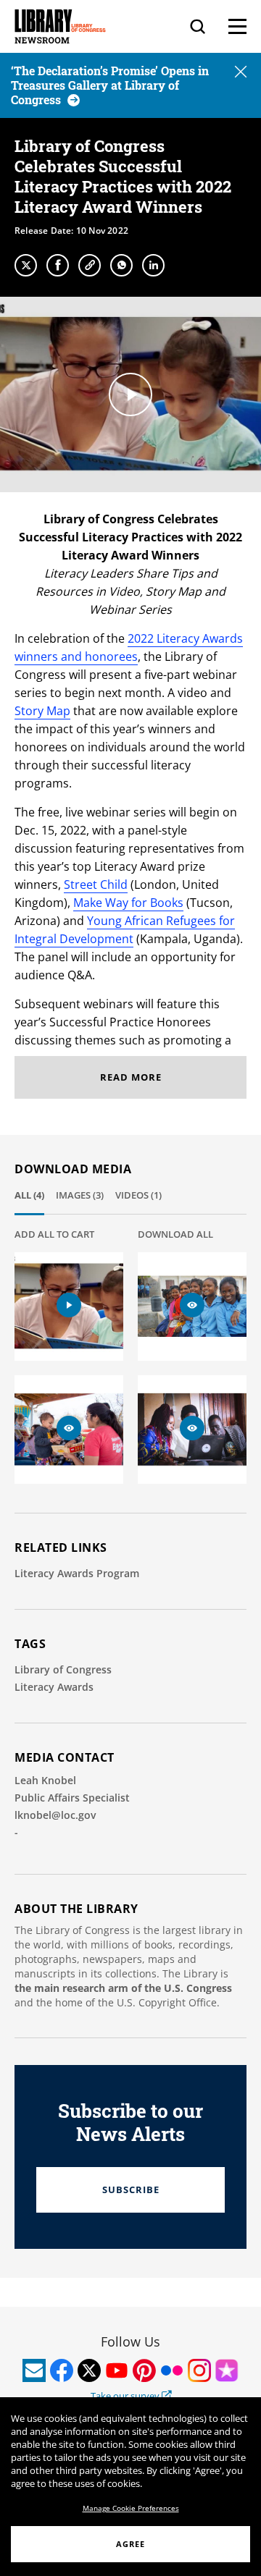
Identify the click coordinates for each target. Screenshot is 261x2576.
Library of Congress (63, 1669)
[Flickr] (172, 2370)
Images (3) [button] (80, 1195)
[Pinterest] (144, 2370)
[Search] (198, 26)
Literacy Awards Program (77, 1573)
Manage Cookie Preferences (131, 2508)
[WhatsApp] (121, 265)
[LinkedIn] (153, 265)
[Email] (34, 2370)
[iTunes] (227, 2370)
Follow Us (130, 2341)
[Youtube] (117, 2370)
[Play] (130, 394)
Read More (131, 1077)
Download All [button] (175, 1234)
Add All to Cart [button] (54, 1234)
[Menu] (237, 26)
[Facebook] (58, 265)
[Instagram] (199, 2370)
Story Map (42, 711)
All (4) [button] (29, 1195)
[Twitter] (26, 265)
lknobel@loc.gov (55, 1815)
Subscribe (131, 2189)
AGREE (130, 2544)
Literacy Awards (54, 1687)
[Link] (90, 265)
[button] (241, 73)
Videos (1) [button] (138, 1195)
